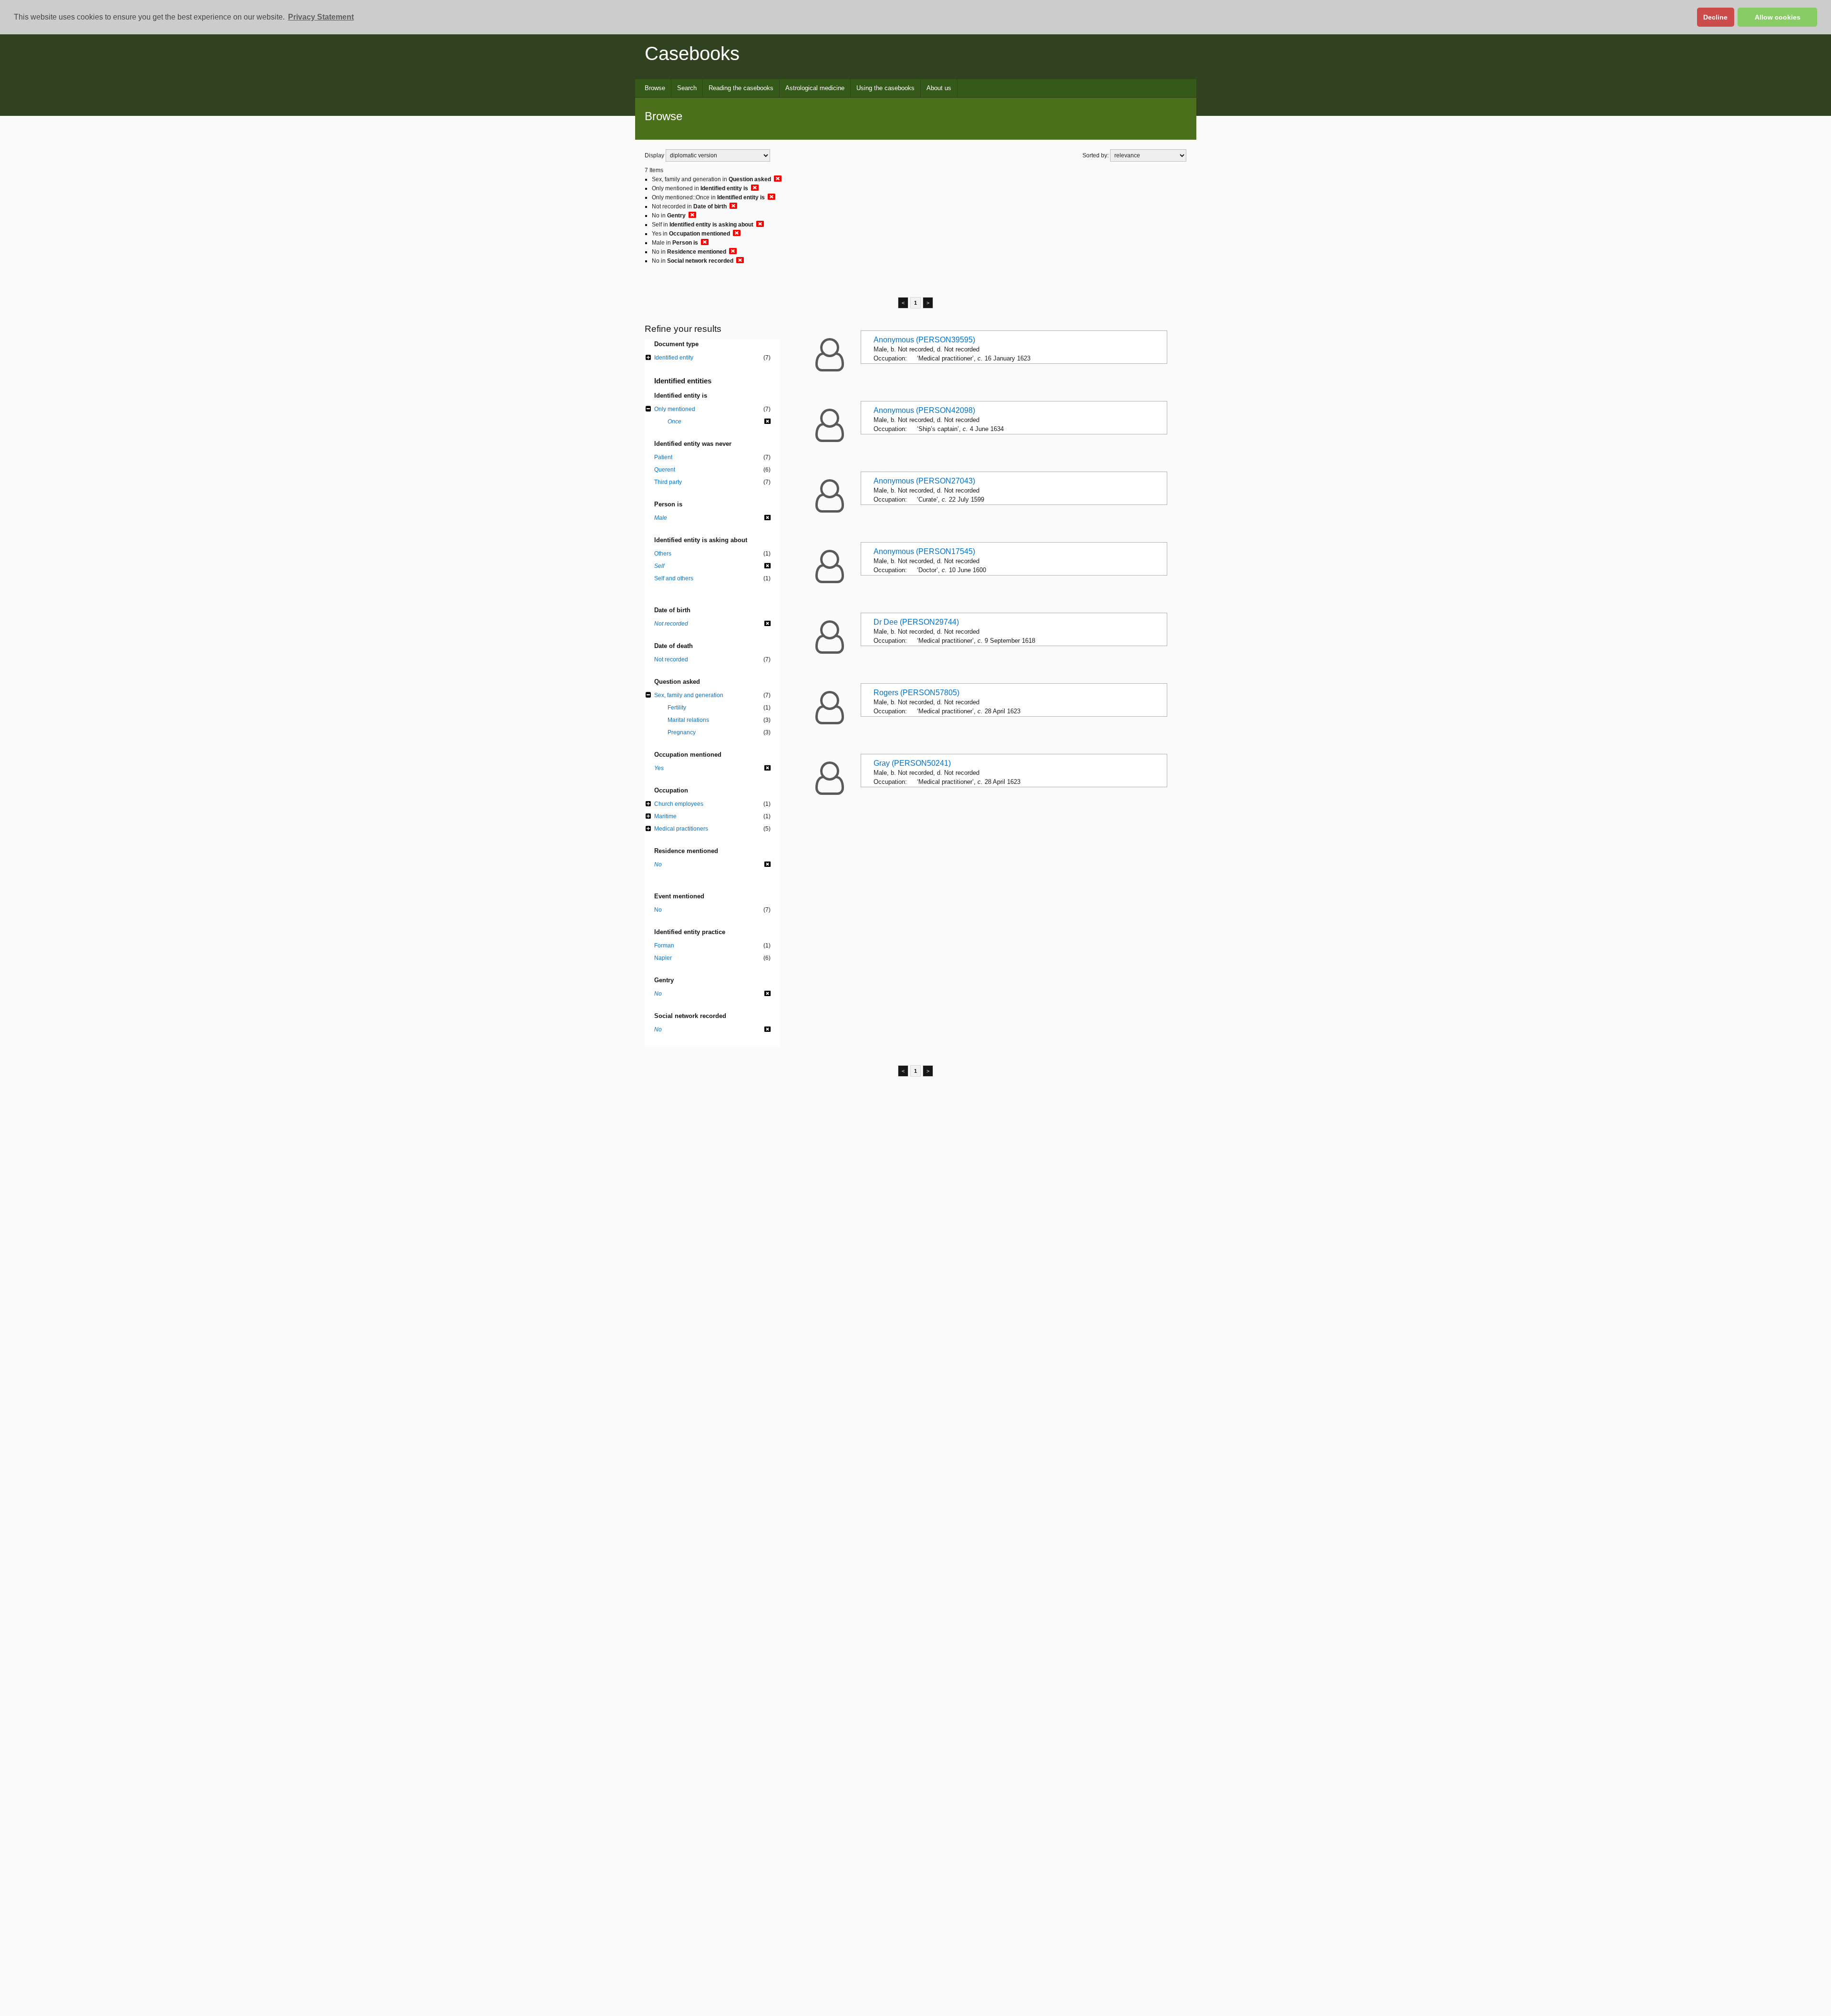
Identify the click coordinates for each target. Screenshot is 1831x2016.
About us (939, 88)
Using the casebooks (885, 88)
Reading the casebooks (741, 88)
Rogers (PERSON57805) (916, 693)
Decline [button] (1715, 17)
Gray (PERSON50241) (912, 763)
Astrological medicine (815, 88)
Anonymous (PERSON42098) (924, 410)
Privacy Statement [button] (321, 17)
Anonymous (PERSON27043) (924, 481)
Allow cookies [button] (1778, 17)
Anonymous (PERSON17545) (924, 551)
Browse (655, 88)
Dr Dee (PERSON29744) (916, 622)
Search (687, 88)
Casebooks (692, 53)
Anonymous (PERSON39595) (924, 340)
